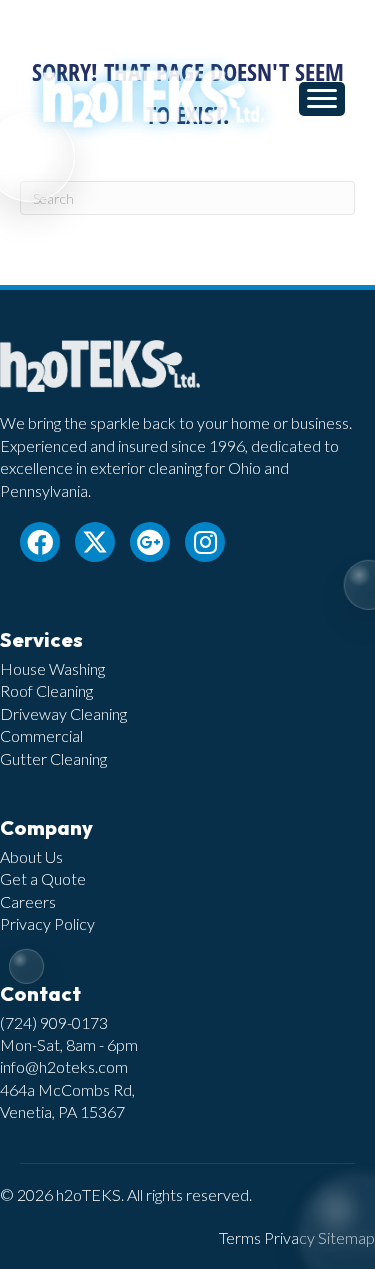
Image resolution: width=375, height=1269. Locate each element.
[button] (40, 542)
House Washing (52, 668)
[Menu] (322, 99)
